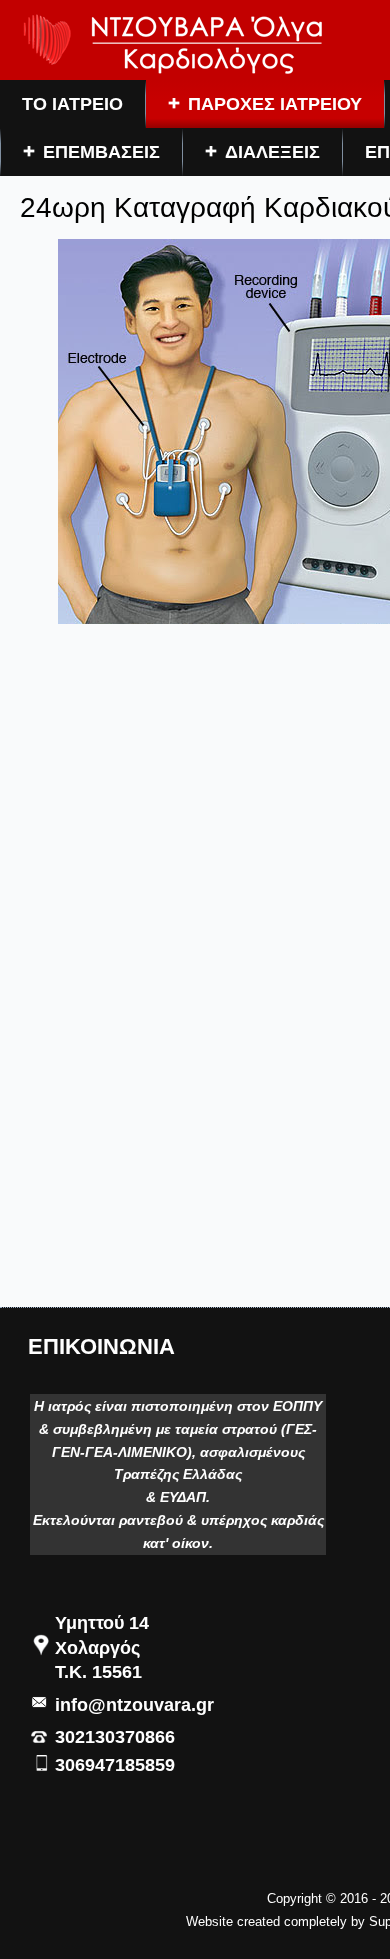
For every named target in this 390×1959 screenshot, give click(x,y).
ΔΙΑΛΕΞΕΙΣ (272, 152)
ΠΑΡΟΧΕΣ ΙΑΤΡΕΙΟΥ (275, 104)
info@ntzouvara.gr (134, 1705)
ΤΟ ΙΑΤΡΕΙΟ (72, 104)
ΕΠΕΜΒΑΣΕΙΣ (101, 152)
